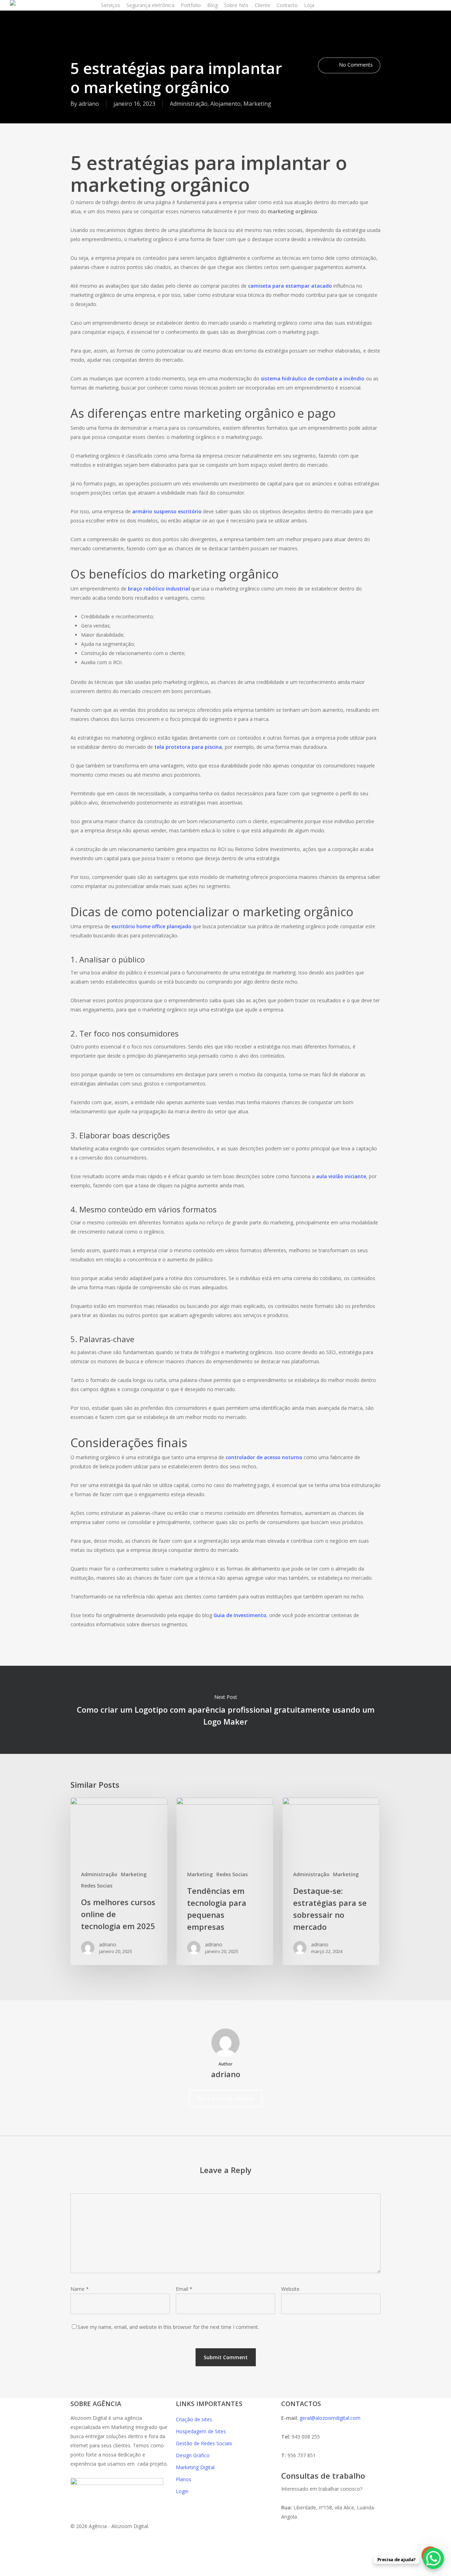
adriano (89, 104)
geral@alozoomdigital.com (330, 2418)
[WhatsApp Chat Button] (433, 2558)
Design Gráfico (193, 2455)
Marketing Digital (195, 2467)
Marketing (257, 104)
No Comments (355, 65)
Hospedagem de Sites (201, 2431)
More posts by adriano (226, 2098)
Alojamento (225, 104)
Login (182, 2491)
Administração (189, 104)
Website (290, 2289)
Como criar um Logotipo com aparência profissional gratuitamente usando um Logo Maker (225, 1710)
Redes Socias (97, 1886)
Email (184, 2289)
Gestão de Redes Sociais (204, 2443)
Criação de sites (194, 2419)
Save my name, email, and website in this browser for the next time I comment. (168, 2327)
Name (80, 2289)
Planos (184, 2479)
